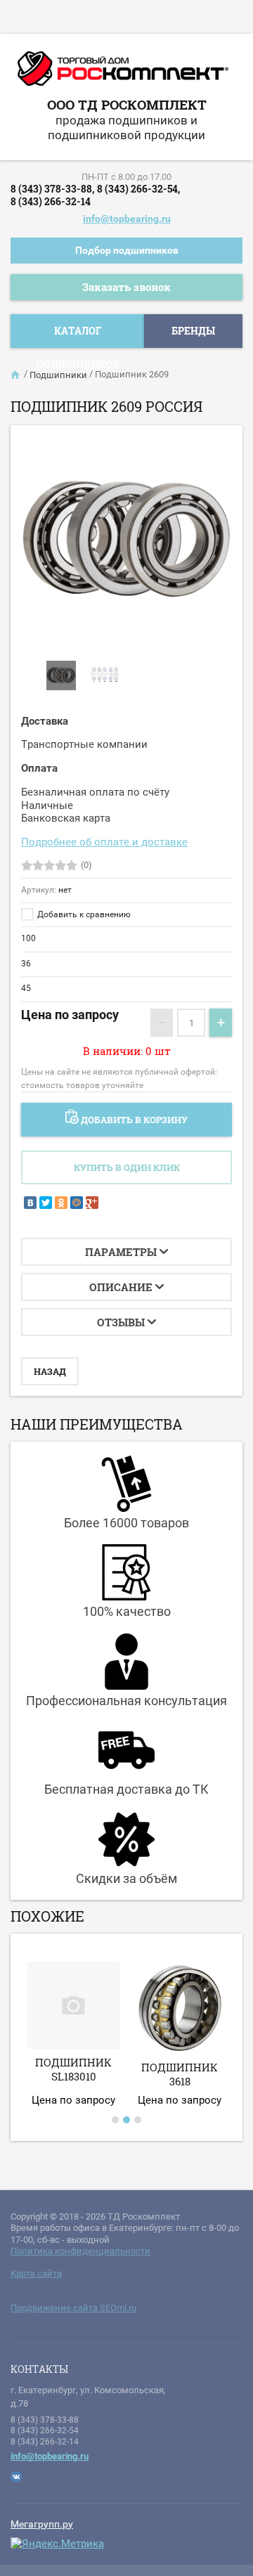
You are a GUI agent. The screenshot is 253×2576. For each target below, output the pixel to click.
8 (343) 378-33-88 (45, 2420)
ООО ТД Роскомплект (127, 104)
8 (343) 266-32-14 (51, 201)
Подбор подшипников (127, 250)
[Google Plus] (92, 1203)
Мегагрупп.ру (42, 2524)
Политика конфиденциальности (80, 2251)
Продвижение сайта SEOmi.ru (73, 2308)
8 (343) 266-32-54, (138, 189)
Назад (50, 1371)
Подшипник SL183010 (73, 2069)
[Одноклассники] (61, 1203)
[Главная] (16, 375)
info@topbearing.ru (127, 219)
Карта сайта (36, 2273)
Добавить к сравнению (83, 914)
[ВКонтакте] (30, 1203)
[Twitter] (46, 1203)
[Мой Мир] (77, 1203)
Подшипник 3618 (180, 2074)
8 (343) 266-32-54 (45, 2431)
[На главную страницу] (123, 74)
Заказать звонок (126, 287)
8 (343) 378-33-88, (52, 189)
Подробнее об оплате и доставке (104, 842)
